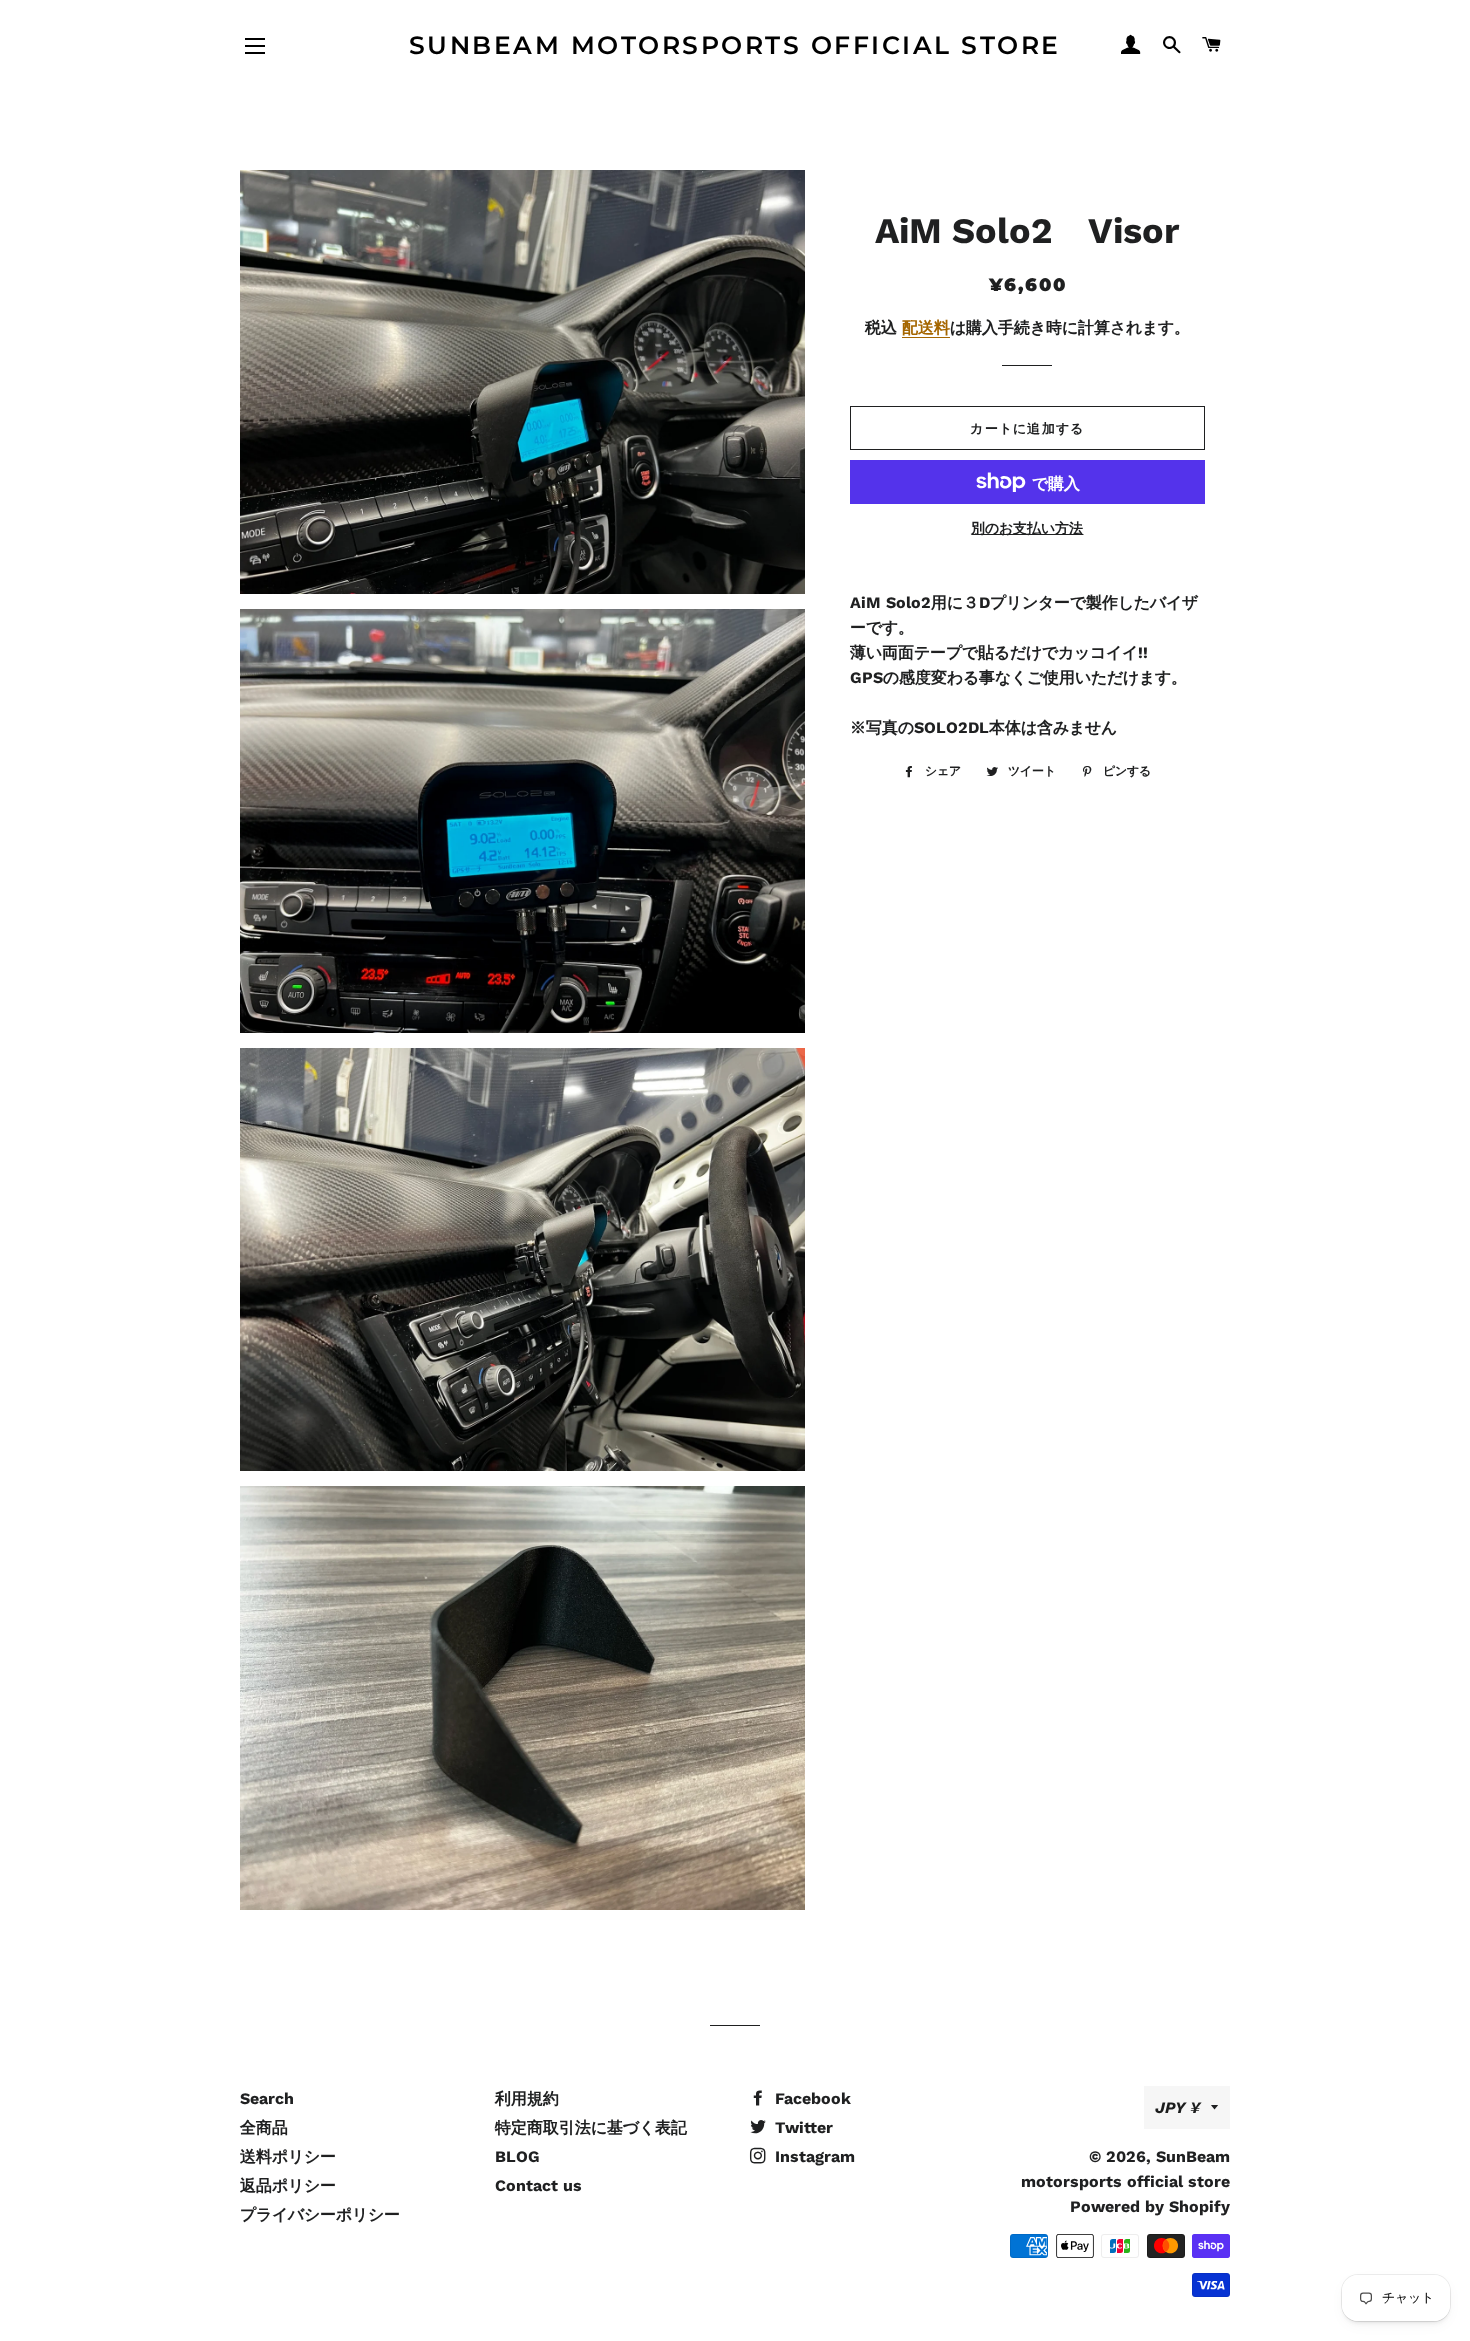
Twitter (801, 2127)
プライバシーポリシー (320, 2214)
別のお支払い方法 (1027, 528)
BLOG (517, 2156)
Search (267, 2098)
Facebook (810, 2098)
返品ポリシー (288, 2185)
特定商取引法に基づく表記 (591, 2127)
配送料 (926, 327)
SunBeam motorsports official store (735, 45)
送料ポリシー (288, 2156)
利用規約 (527, 2098)
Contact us (538, 2185)
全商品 (264, 2127)
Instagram (812, 2156)
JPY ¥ (1178, 2107)
